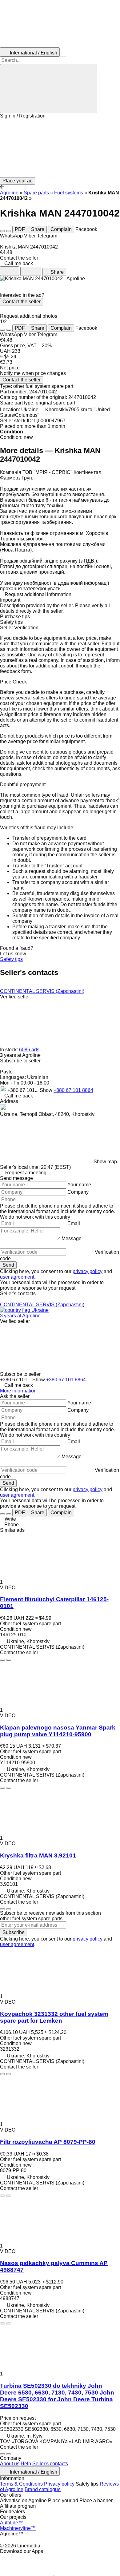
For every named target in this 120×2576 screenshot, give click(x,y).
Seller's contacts (50, 2464)
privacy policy (88, 1271)
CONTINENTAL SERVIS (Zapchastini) (42, 991)
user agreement (17, 1277)
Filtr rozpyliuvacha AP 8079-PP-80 (48, 2142)
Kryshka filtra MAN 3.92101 (38, 1855)
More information (18, 1391)
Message (72, 1238)
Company (78, 1192)
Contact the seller (22, 302)
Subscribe (14, 1932)
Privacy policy (59, 2484)
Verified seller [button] (15, 997)
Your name (79, 1185)
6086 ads (29, 1050)
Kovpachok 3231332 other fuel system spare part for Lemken (54, 2017)
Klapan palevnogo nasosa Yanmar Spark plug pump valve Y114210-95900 (58, 1731)
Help (26, 2464)
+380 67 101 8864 (73, 1090)
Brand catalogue (43, 2489)
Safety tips (11, 959)
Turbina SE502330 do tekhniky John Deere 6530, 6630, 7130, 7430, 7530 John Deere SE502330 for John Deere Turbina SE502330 (57, 2396)
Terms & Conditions (21, 2484)
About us (10, 2464)
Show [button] (47, 1090)
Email (74, 1223)
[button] (60, 148)
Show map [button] (105, 1162)
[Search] (49, 89)
